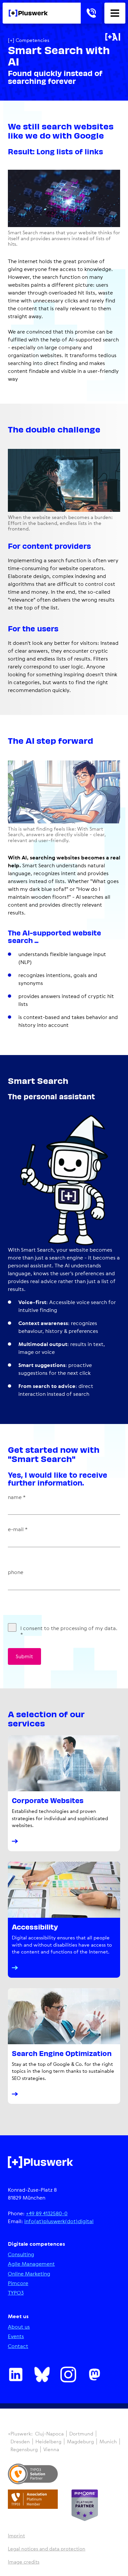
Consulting (21, 2254)
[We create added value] (28, 13)
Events (16, 2336)
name (17, 1497)
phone (16, 1572)
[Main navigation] (115, 13)
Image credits (24, 2562)
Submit (24, 1656)
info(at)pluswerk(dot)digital (59, 2221)
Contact (18, 2346)
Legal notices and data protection (47, 2549)
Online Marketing (29, 2274)
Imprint (16, 2536)
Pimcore (18, 2283)
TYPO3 (16, 2293)
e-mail (18, 1529)
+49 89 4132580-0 (47, 2213)
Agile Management (31, 2264)
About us (19, 2327)
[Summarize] (113, 37)
